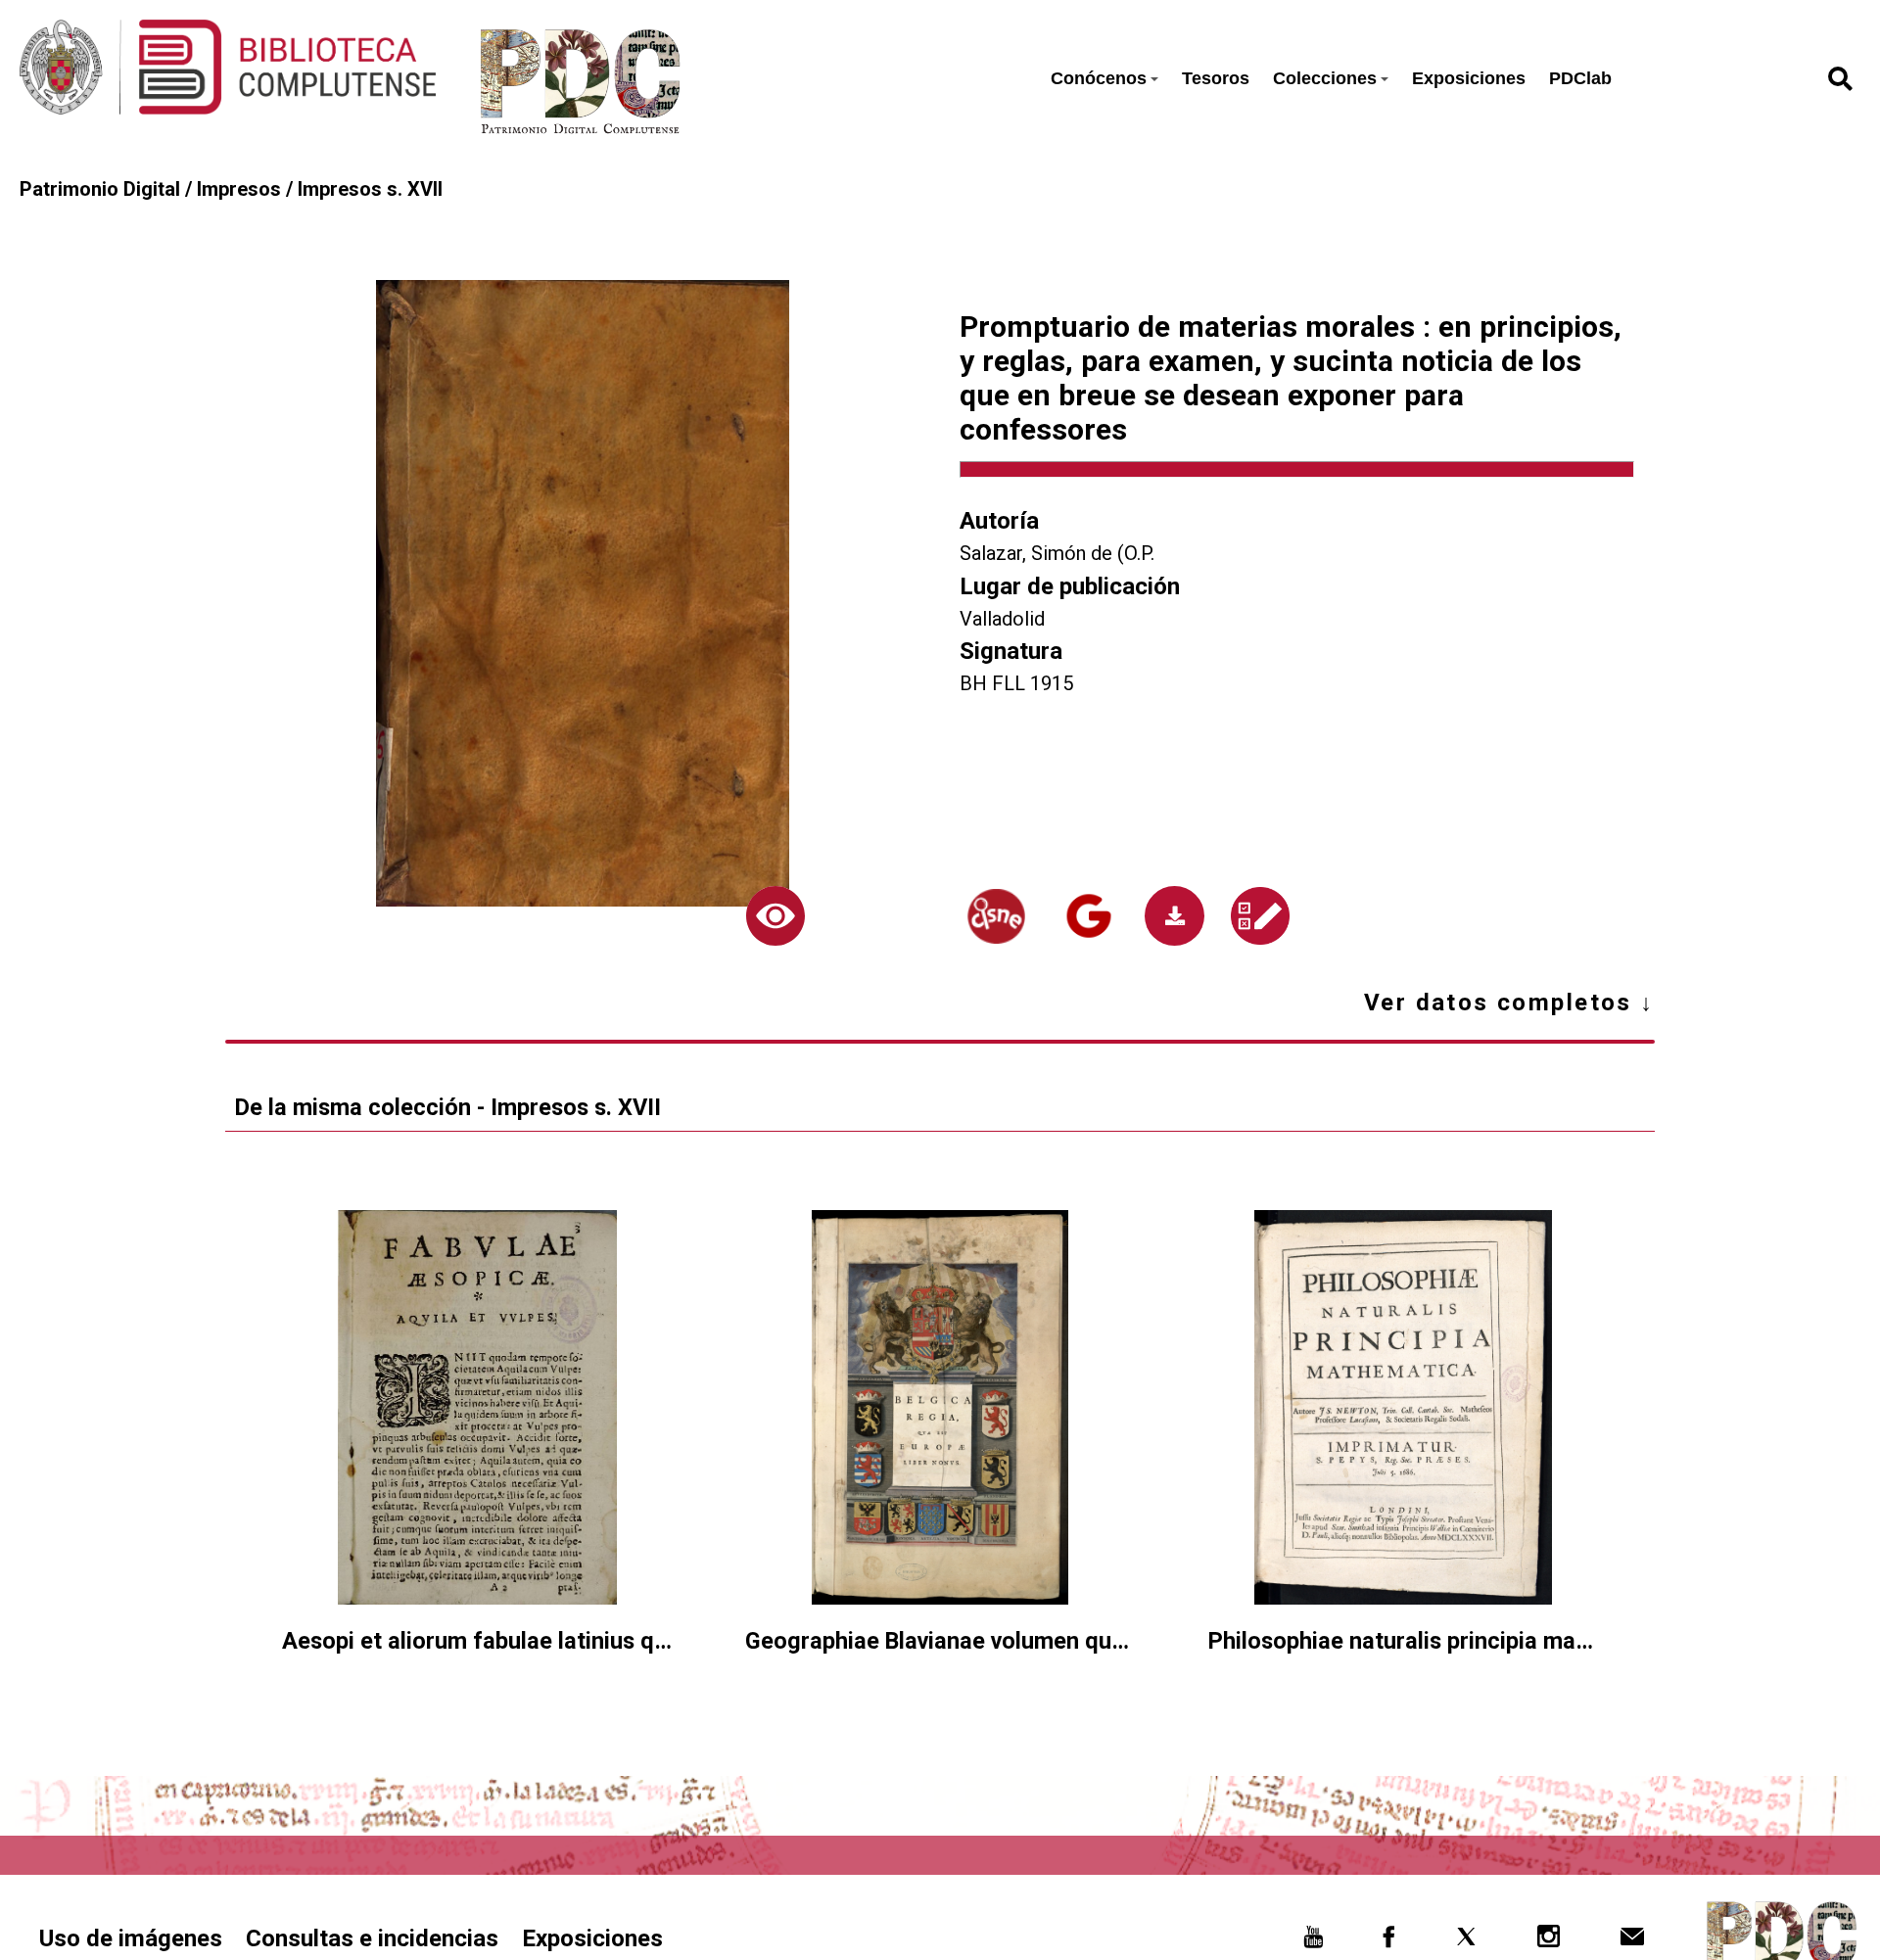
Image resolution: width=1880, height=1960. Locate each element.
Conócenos (1099, 78)
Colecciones (1325, 78)
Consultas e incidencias (372, 1938)
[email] (1631, 1941)
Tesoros (1216, 78)
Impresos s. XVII (370, 189)
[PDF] (1174, 915)
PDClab (1580, 78)
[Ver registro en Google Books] (1089, 916)
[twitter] (1466, 1941)
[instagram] (1549, 1941)
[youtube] (1314, 1941)
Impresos (239, 189)
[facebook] (1389, 1941)
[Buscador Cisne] (996, 916)
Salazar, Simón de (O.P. (1057, 553)
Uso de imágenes (131, 1938)
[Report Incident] (1260, 916)
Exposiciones (1469, 78)
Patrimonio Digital (100, 189)
